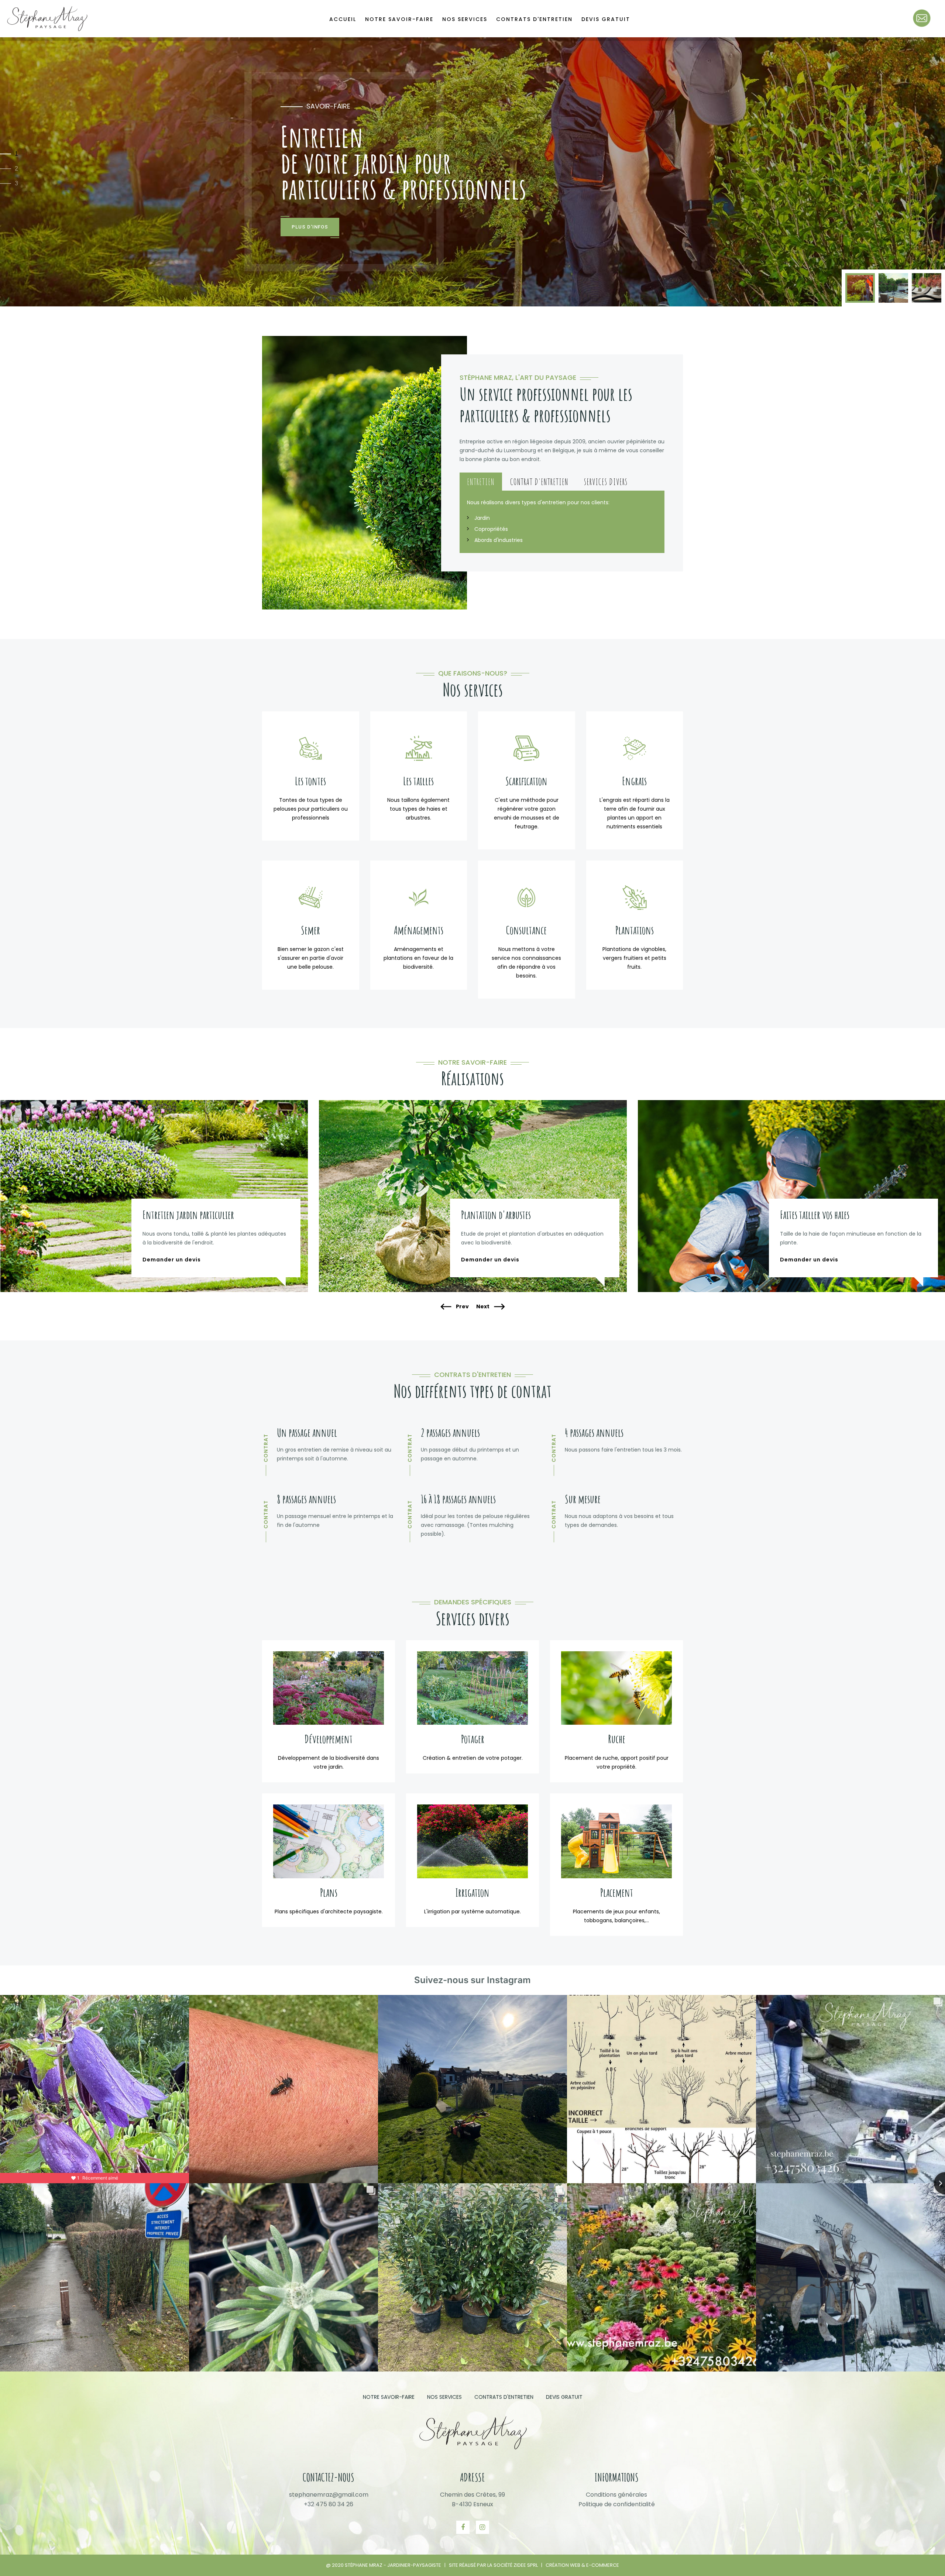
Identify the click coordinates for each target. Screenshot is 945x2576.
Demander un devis (172, 1260)
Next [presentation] (483, 1307)
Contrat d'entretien (539, 482)
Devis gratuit (606, 19)
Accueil (343, 19)
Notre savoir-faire (399, 19)
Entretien (481, 482)
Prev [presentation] (462, 1307)
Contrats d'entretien (534, 19)
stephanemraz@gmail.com (329, 2495)
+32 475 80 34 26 (329, 2504)
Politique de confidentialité (617, 2504)
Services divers (606, 482)
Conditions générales (616, 2495)
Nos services (465, 19)
